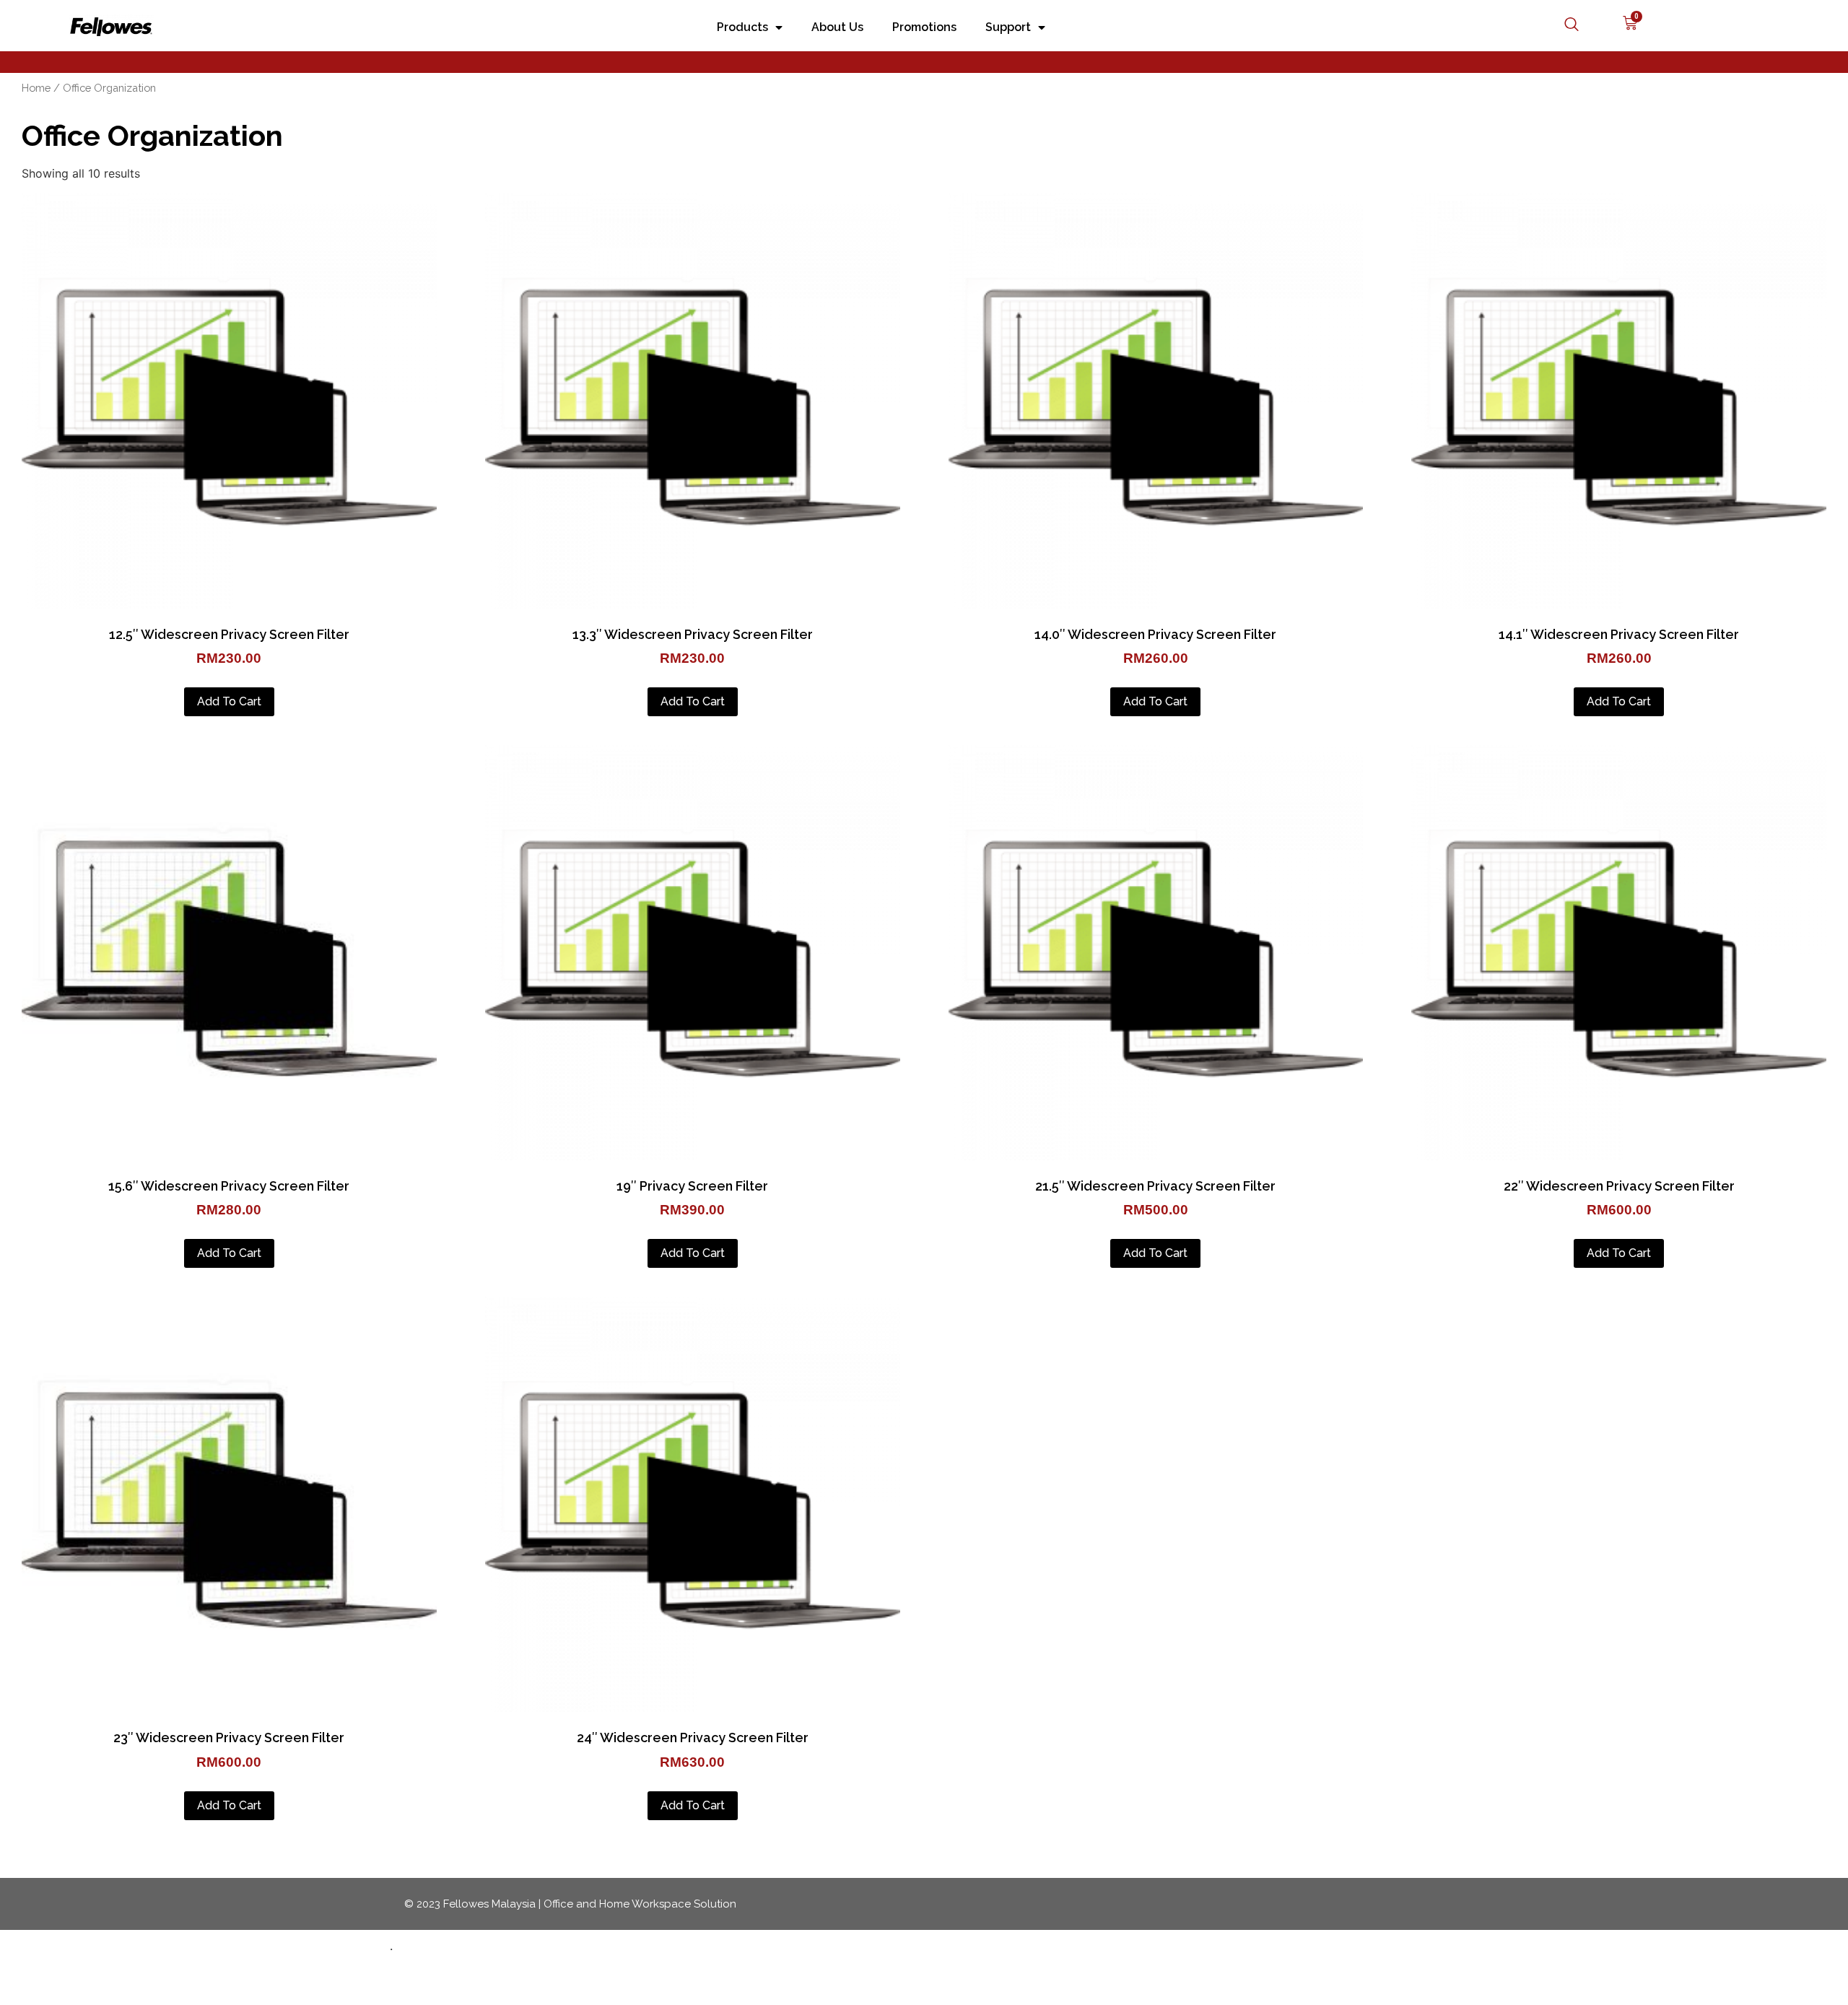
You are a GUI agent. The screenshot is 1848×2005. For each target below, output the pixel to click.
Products (742, 27)
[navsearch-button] (1564, 25)
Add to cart (229, 701)
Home (36, 88)
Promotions (924, 27)
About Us (837, 27)
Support (1008, 27)
